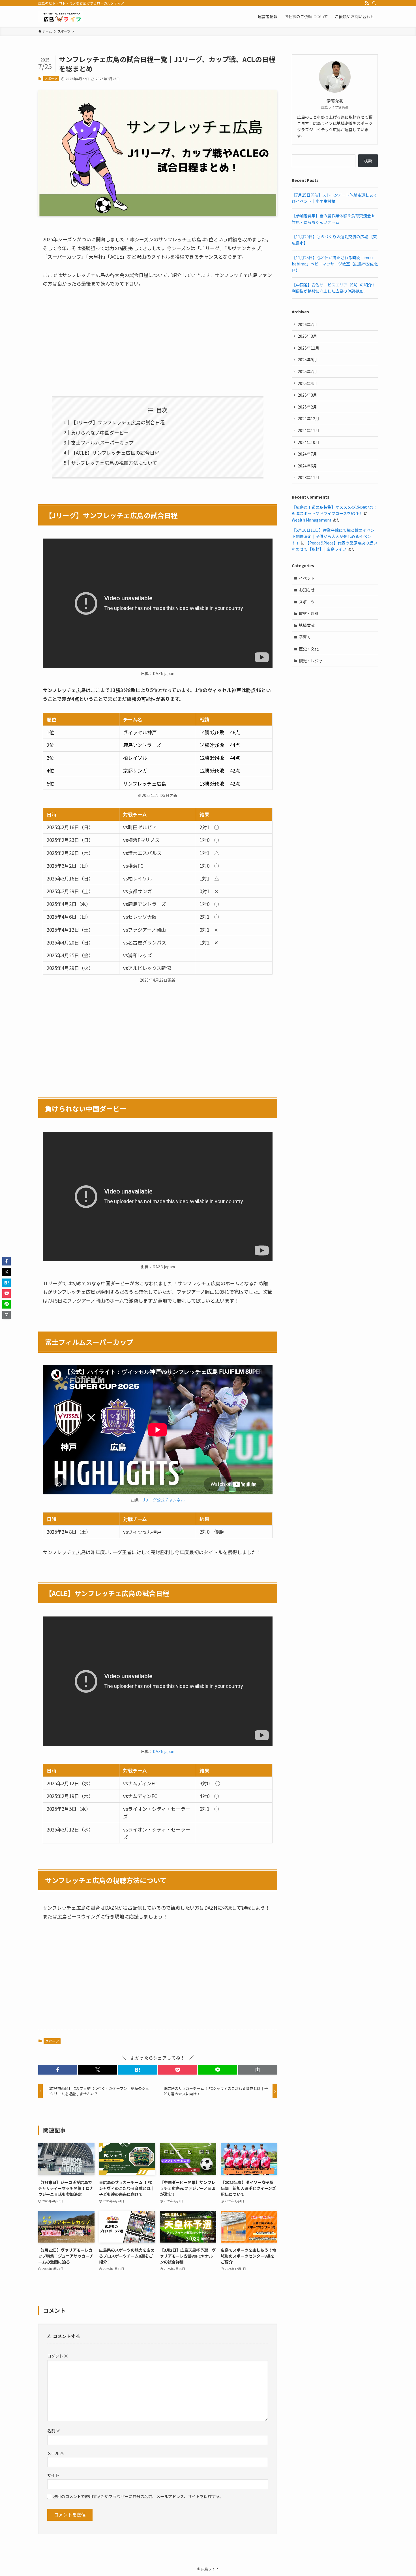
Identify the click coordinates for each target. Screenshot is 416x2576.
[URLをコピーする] (258, 2070)
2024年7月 (307, 454)
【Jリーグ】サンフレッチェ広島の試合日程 (118, 422)
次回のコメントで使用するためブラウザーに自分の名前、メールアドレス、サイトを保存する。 (138, 2496)
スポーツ (51, 78)
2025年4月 (307, 383)
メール (56, 2453)
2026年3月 (307, 336)
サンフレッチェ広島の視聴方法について (114, 463)
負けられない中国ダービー (100, 432)
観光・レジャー (313, 661)
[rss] (367, 3)
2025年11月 (308, 348)
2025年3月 (307, 395)
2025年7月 (307, 371)
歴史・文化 (309, 649)
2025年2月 (307, 407)
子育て (305, 637)
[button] (58, 2070)
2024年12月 (308, 418)
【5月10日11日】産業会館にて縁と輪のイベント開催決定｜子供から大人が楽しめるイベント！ (333, 536)
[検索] (374, 3)
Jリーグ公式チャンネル (164, 1500)
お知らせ (307, 590)
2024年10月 (308, 442)
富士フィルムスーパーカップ (102, 442)
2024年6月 (307, 466)
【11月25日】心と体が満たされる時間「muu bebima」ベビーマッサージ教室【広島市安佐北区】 (335, 264)
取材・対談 (309, 613)
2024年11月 (308, 430)
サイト (53, 2475)
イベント (307, 578)
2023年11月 (308, 477)
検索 (368, 161)
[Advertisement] (158, 337)
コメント (58, 2356)
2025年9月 (307, 360)
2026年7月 (307, 324)
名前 (54, 2431)
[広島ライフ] (61, 16)
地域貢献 (307, 625)
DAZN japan (164, 1751)
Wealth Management (312, 520)
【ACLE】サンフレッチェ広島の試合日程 (115, 453)
